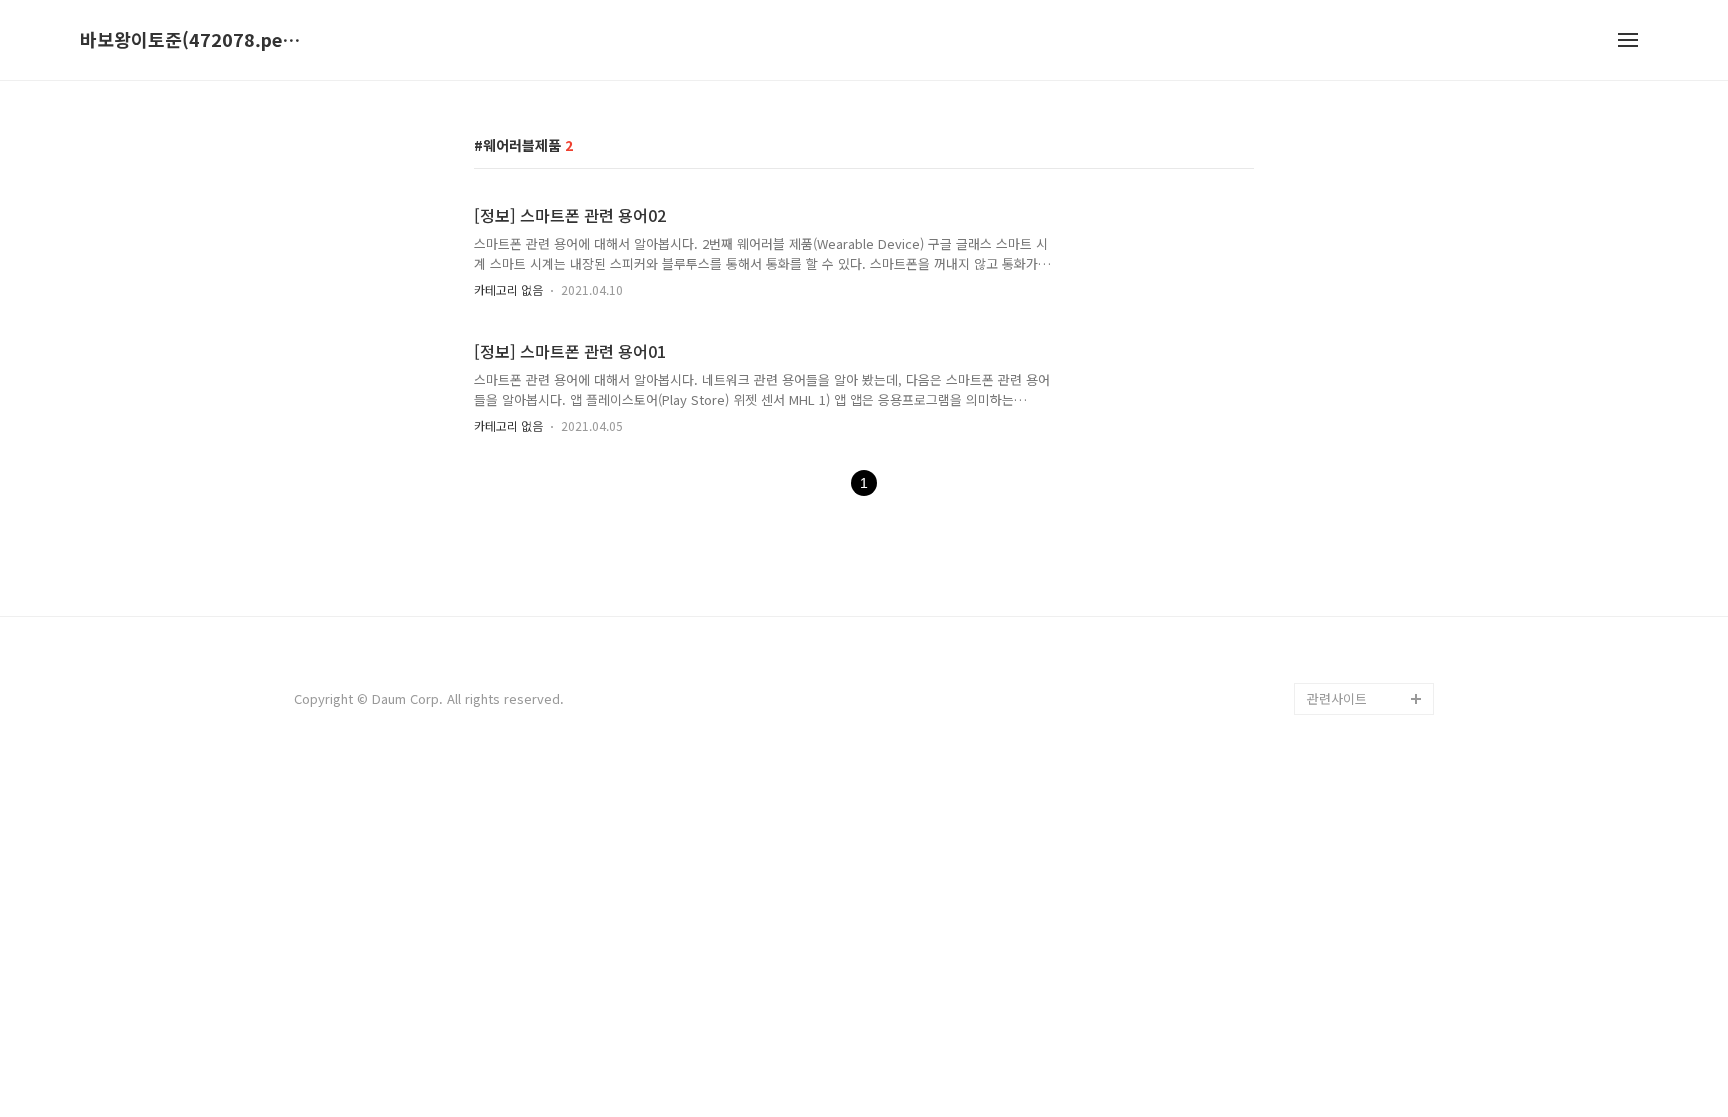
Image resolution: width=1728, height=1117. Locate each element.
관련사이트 (1337, 698)
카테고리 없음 (508, 289)
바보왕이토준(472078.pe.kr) (190, 40)
